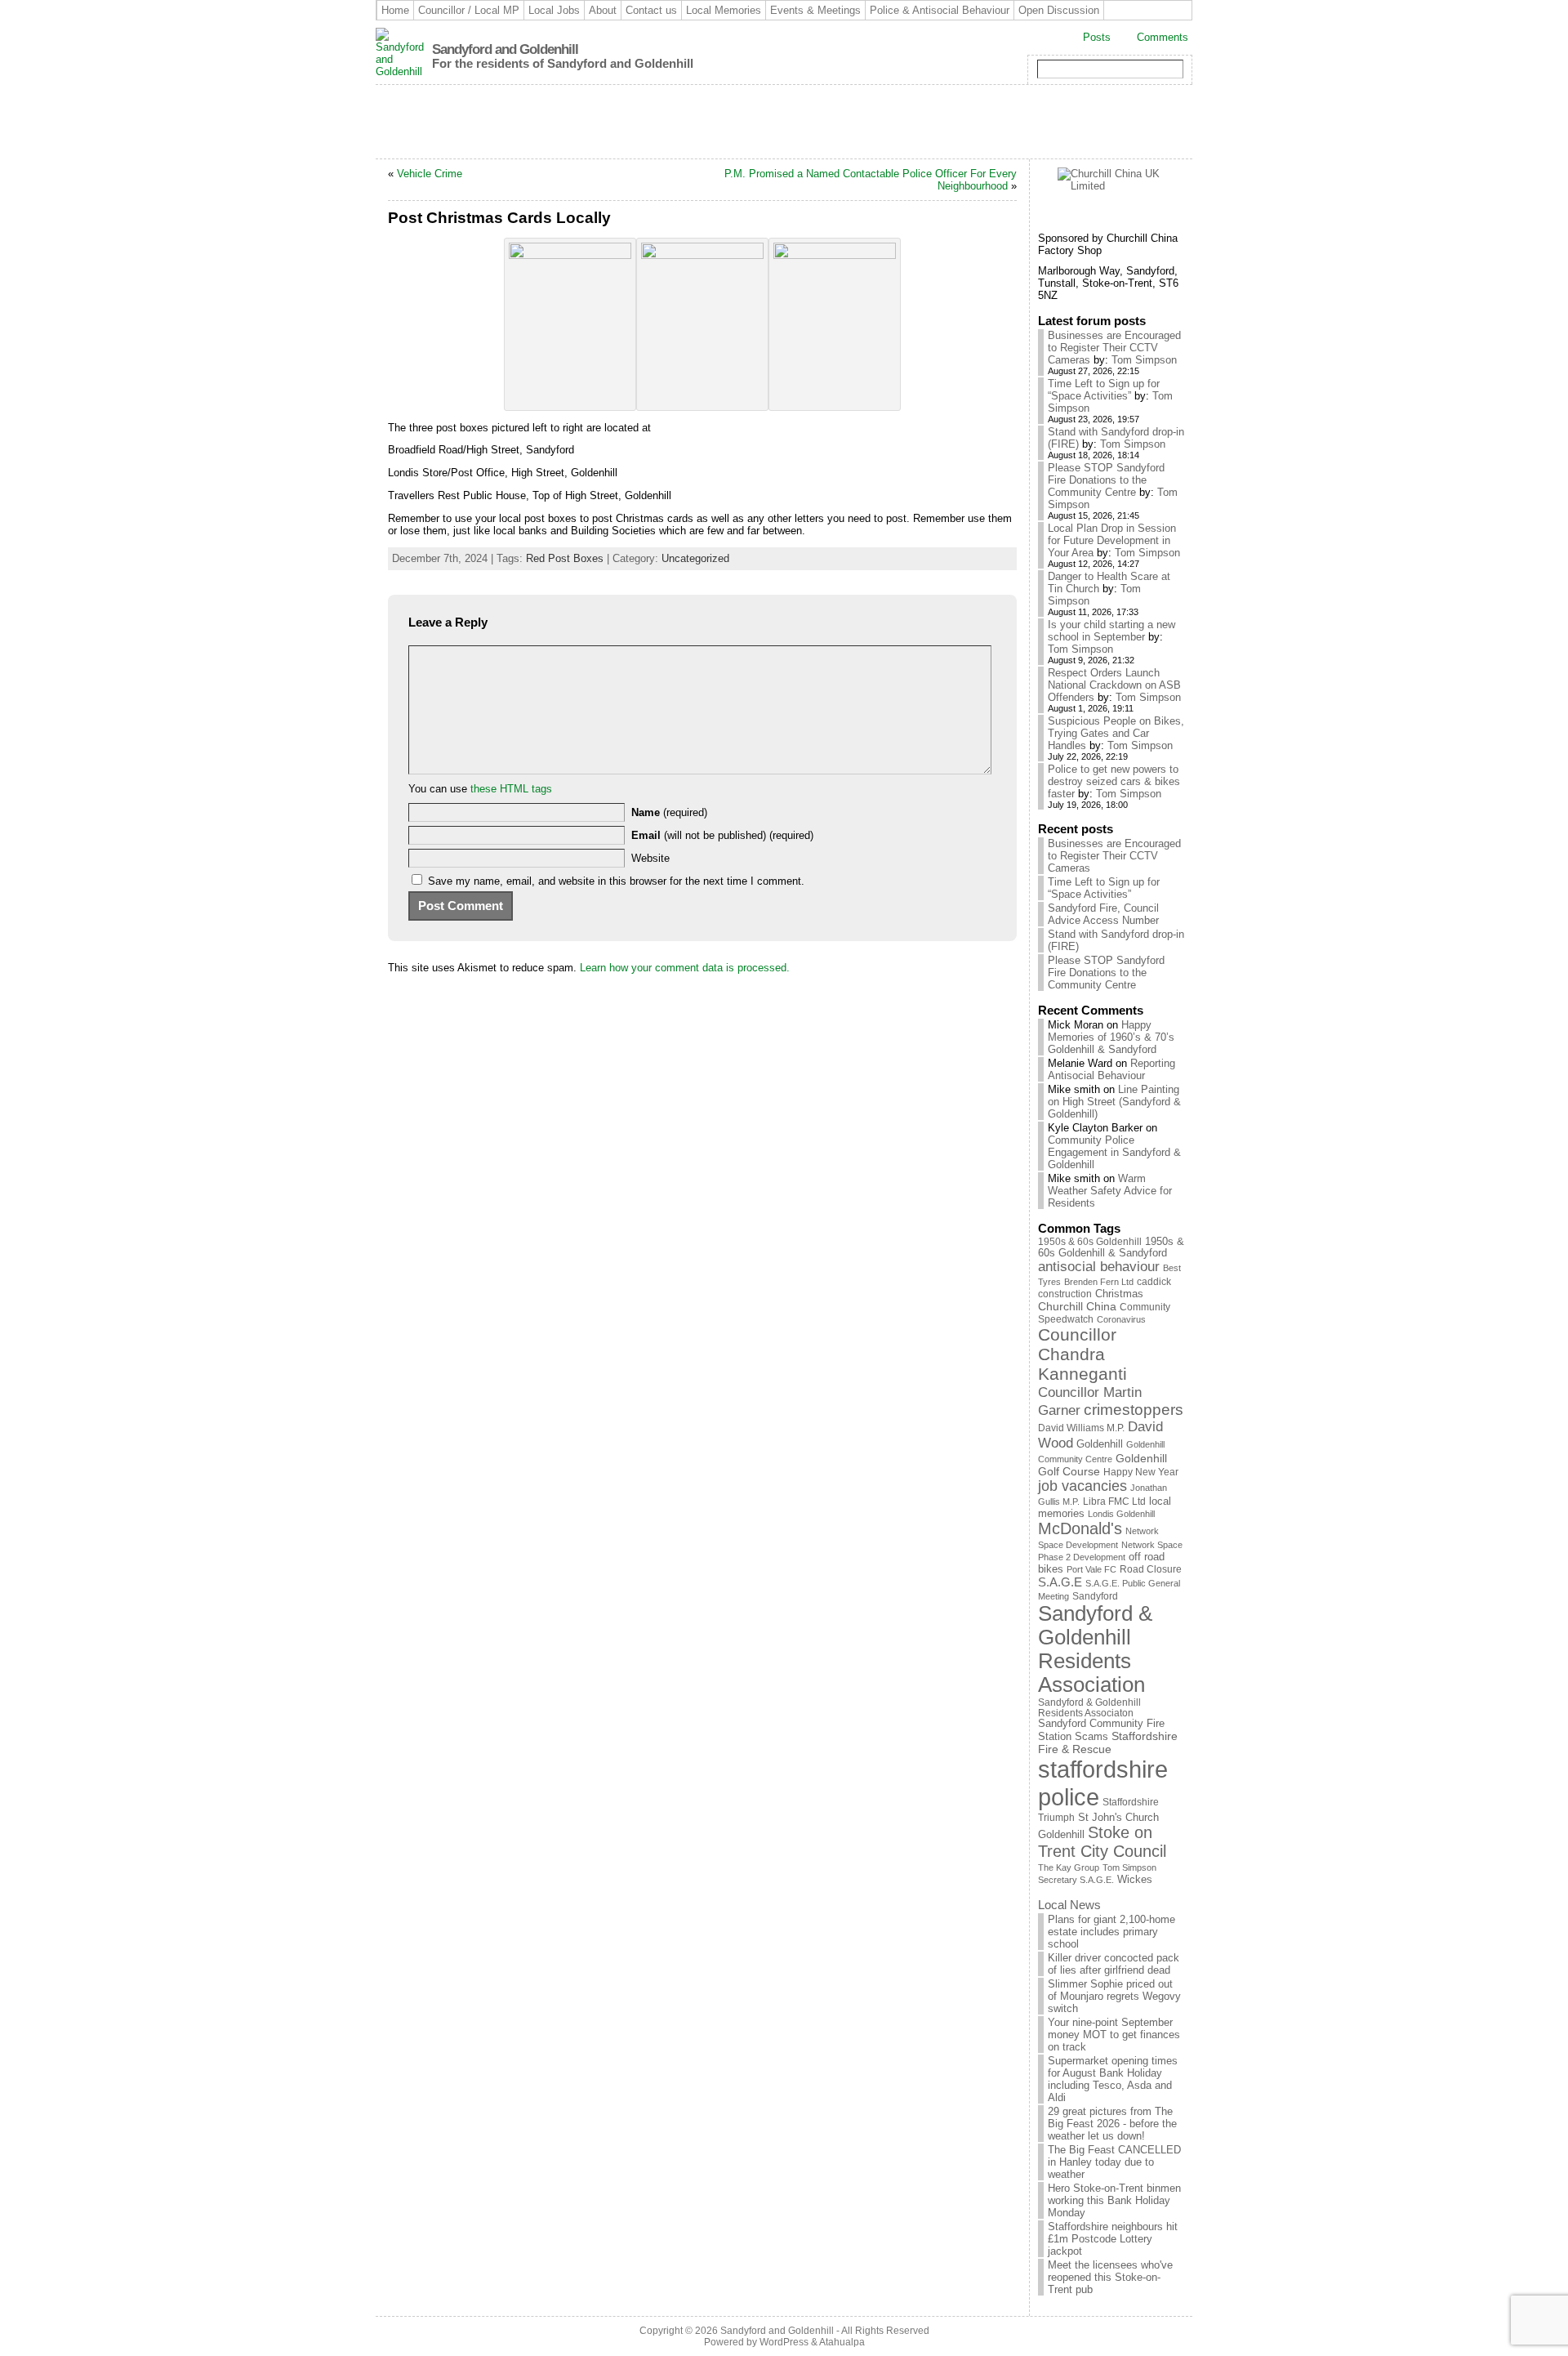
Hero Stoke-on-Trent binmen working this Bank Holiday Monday (1114, 2200)
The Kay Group (1069, 1867)
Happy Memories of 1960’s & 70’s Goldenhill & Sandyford (1111, 1037)
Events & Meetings (815, 10)
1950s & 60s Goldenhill (1090, 1242)
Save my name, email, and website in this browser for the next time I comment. (616, 881)
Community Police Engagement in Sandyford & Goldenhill (1114, 1152)
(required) (669, 812)
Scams (1091, 1737)
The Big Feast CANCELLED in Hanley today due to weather (1114, 2162)
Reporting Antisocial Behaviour (1111, 1069)
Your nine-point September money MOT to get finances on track (1114, 2035)
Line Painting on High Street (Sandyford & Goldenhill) (1114, 1102)
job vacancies (1082, 1486)
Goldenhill (1100, 1444)
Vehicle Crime (430, 174)
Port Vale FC (1091, 1569)
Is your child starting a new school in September (1111, 631)
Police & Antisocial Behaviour (940, 10)
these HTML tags (511, 789)
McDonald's (1080, 1528)
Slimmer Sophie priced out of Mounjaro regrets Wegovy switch (1114, 1996)
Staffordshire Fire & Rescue (1108, 1742)
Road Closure (1151, 1569)
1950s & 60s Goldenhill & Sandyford (1111, 1247)
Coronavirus (1121, 1319)
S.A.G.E (1060, 1582)
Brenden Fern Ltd (1099, 1282)
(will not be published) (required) (722, 835)
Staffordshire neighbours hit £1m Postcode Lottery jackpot (1113, 2239)
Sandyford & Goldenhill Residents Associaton (1089, 1707)
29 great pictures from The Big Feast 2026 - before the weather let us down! (1112, 2124)
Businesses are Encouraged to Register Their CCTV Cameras (1114, 348)
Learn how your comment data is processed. (685, 968)
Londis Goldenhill (1121, 1514)
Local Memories (724, 10)
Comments (1163, 37)
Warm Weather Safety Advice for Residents (1110, 1191)
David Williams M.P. (1081, 1428)
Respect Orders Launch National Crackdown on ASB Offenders (1114, 685)
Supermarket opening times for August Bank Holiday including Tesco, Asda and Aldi (1113, 2079)
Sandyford (1095, 1596)
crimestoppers (1134, 1410)
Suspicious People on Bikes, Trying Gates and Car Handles (1116, 733)
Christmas (1119, 1294)
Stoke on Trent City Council (1102, 1842)
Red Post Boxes (565, 558)
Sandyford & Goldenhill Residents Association (1095, 1649)
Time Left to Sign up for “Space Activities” (1104, 390)
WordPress (784, 2342)
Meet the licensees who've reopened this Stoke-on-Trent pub (1110, 2277)
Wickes (1135, 1880)
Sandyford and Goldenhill (505, 49)
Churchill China (1077, 1306)
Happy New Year (1141, 1472)
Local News (1069, 1905)
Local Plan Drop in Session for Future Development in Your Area (1112, 540)
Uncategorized (695, 558)
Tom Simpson (1144, 360)
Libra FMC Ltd (1114, 1501)
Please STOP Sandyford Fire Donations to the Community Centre (1106, 480)
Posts (1097, 37)
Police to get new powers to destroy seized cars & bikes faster (1114, 781)
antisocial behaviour (1099, 1267)
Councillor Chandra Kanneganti (1082, 1354)
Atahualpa (842, 2342)
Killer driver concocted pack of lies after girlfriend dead (1114, 1964)
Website (650, 858)
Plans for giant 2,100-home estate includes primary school (1111, 1932)
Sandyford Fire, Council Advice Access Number (1103, 914)
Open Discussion (1059, 10)
